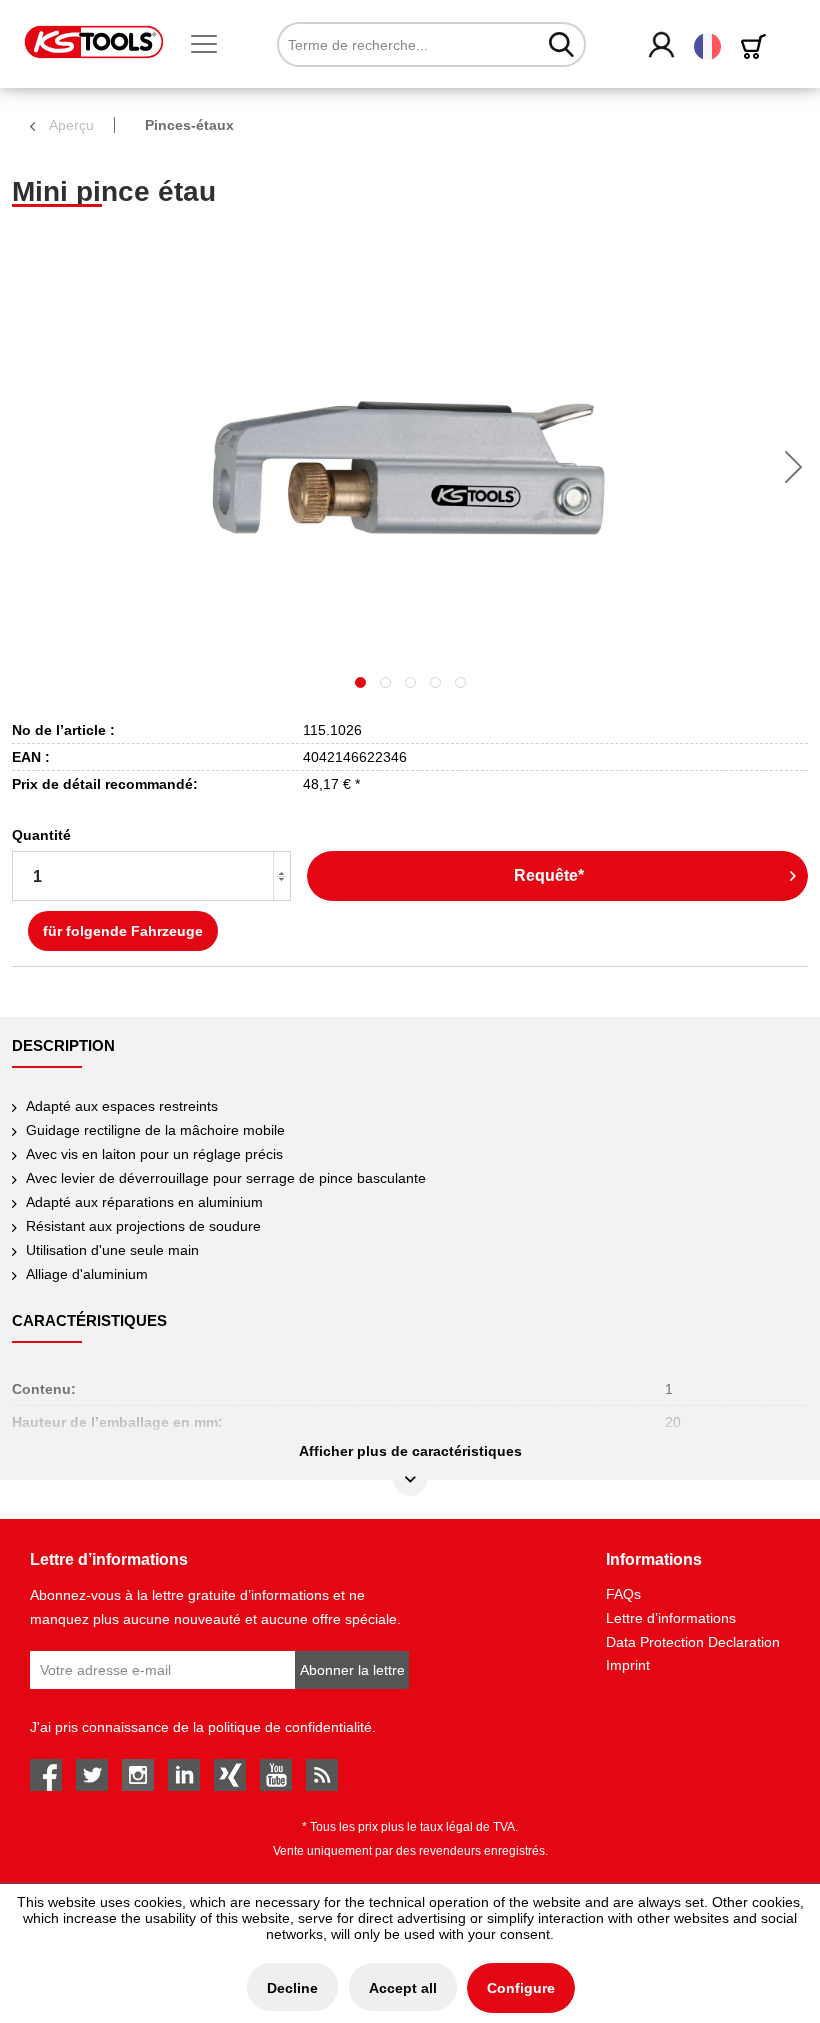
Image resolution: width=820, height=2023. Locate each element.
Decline (292, 1988)
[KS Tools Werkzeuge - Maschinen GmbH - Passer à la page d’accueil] (94, 42)
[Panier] (757, 46)
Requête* (549, 875)
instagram (138, 1775)
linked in (184, 1775)
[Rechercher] (561, 44)
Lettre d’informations (671, 1618)
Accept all (403, 1988)
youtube (276, 1775)
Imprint (628, 1665)
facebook (46, 1775)
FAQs (623, 1594)
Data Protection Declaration (693, 1642)
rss (322, 1775)
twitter (92, 1775)
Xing (230, 1775)
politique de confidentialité (290, 1727)
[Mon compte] (662, 46)
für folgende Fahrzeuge (123, 931)
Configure (521, 1988)
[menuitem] (212, 45)
